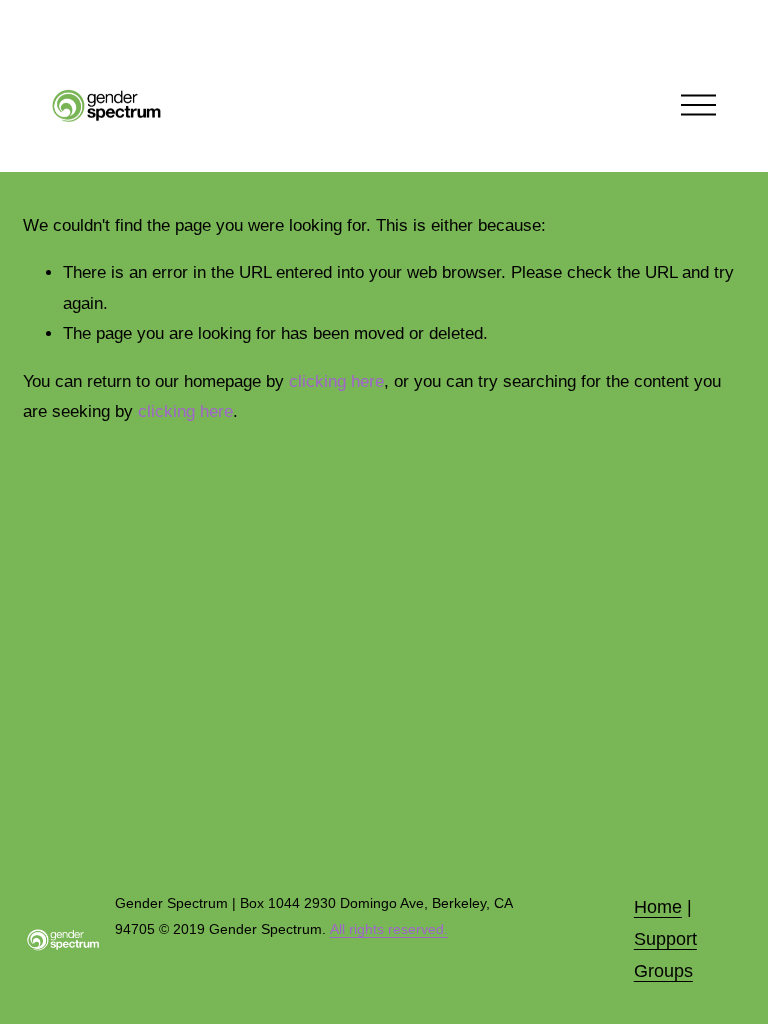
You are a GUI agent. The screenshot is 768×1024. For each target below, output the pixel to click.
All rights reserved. (389, 929)
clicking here (336, 381)
